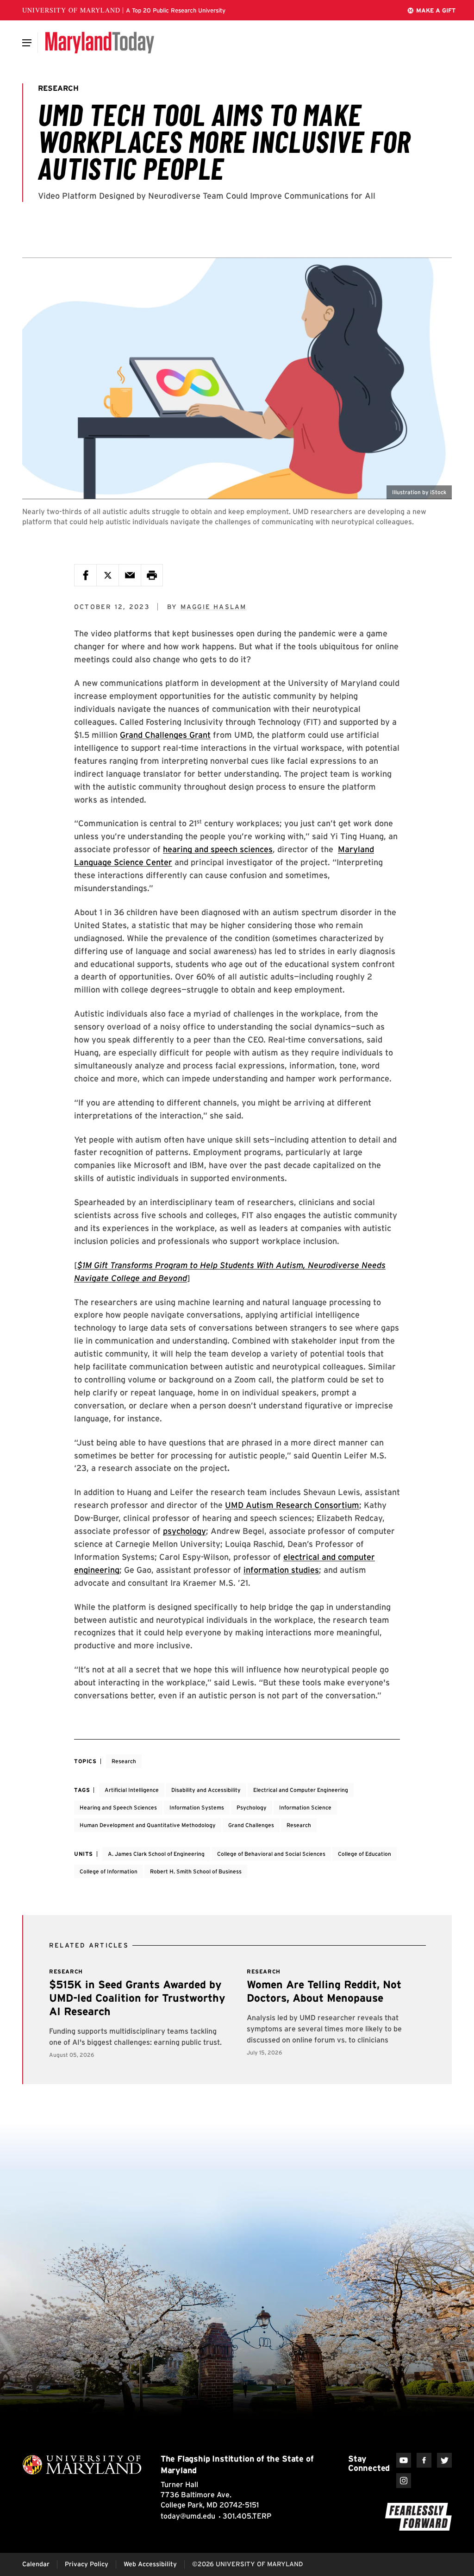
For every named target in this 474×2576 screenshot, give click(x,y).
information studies (281, 1570)
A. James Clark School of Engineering (156, 1854)
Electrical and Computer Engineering (301, 1790)
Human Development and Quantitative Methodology (148, 1825)
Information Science (305, 1807)
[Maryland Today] (100, 43)
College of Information (109, 1871)
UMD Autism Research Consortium (292, 1505)
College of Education (365, 1854)
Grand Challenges (251, 1825)
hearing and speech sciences (218, 849)
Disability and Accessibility (206, 1790)
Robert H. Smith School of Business (196, 1871)
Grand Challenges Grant (165, 735)
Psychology (252, 1807)
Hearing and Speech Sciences (118, 1807)
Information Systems (197, 1807)
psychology (184, 1531)
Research (124, 1761)
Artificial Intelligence (132, 1790)
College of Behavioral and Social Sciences (271, 1854)
